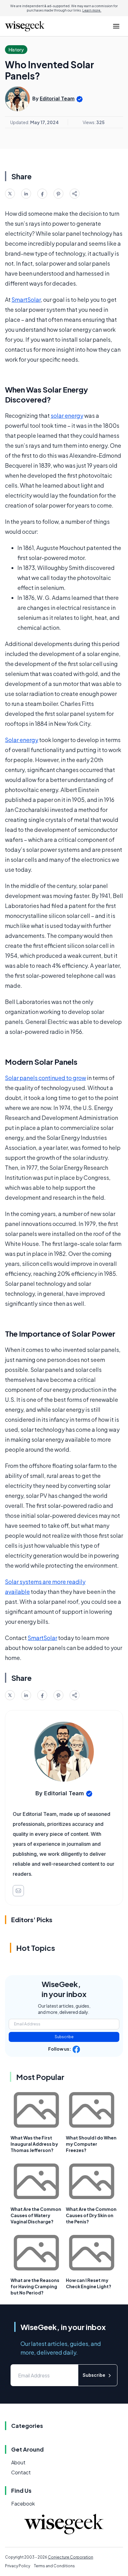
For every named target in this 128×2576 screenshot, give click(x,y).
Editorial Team (57, 99)
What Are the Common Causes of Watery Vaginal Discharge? (36, 2215)
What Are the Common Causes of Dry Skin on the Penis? (91, 2215)
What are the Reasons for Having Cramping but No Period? (35, 2286)
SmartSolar (26, 299)
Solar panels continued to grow (46, 1078)
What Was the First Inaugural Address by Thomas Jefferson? (34, 2144)
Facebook (23, 2504)
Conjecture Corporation (71, 2557)
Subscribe (64, 2037)
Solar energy (22, 740)
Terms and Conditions (54, 2566)
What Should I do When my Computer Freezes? (91, 2144)
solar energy (67, 415)
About (18, 2462)
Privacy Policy (18, 2566)
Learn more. (92, 10)
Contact (21, 2472)
